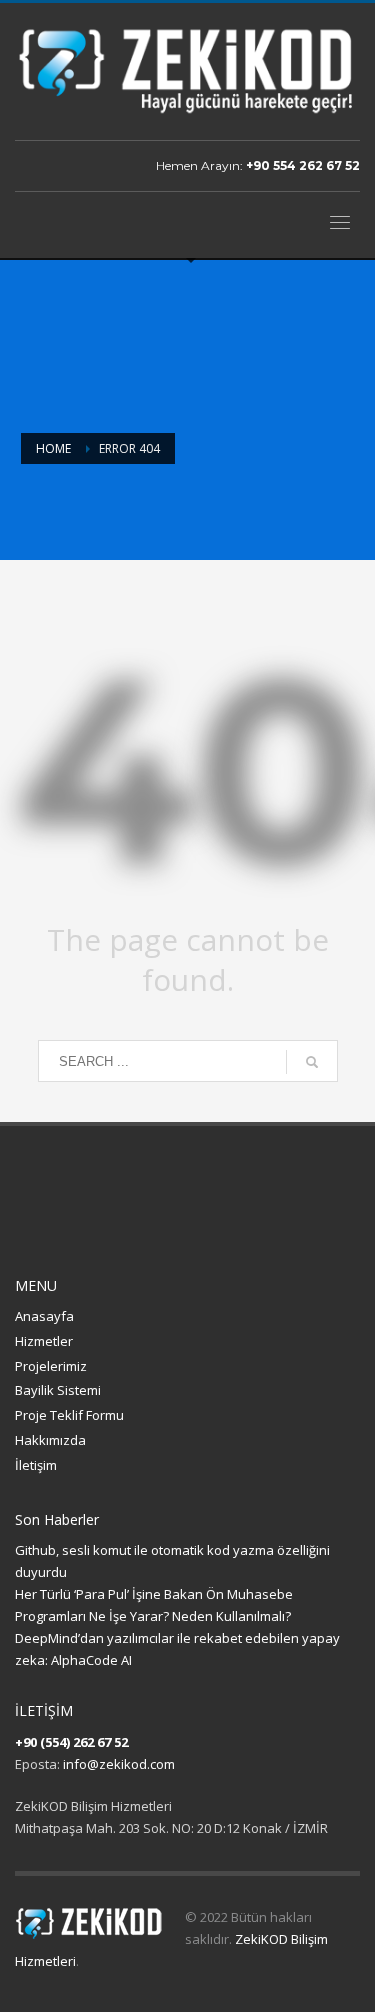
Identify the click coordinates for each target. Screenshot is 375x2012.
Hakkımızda (50, 1440)
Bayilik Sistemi (58, 1390)
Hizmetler (44, 1341)
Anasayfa (44, 1316)
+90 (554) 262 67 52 (71, 1742)
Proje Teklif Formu (69, 1415)
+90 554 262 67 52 (303, 165)
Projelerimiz (51, 1366)
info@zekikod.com (119, 1764)
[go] (312, 1062)
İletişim (36, 1465)
